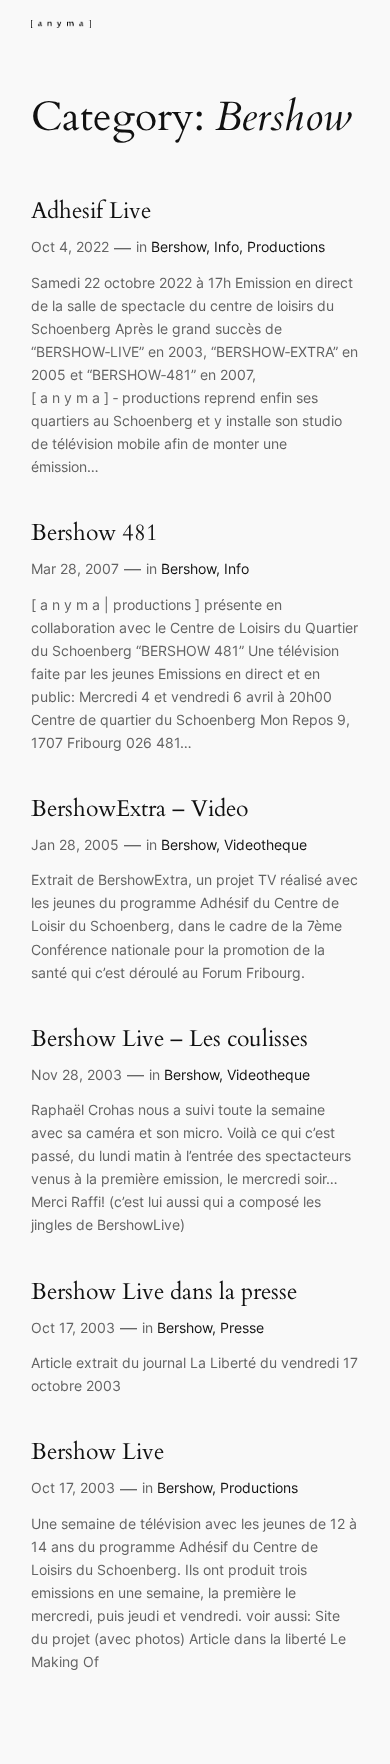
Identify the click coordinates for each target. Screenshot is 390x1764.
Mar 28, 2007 (75, 568)
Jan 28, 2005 (75, 844)
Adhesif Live (91, 210)
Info (226, 246)
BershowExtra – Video (139, 808)
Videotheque (265, 844)
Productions (286, 246)
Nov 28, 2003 (76, 1074)
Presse (242, 1327)
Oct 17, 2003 (73, 1327)
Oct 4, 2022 (70, 246)
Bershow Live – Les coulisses (169, 1038)
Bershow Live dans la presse (164, 1291)
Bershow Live (97, 1451)
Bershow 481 (94, 532)
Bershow (178, 246)
